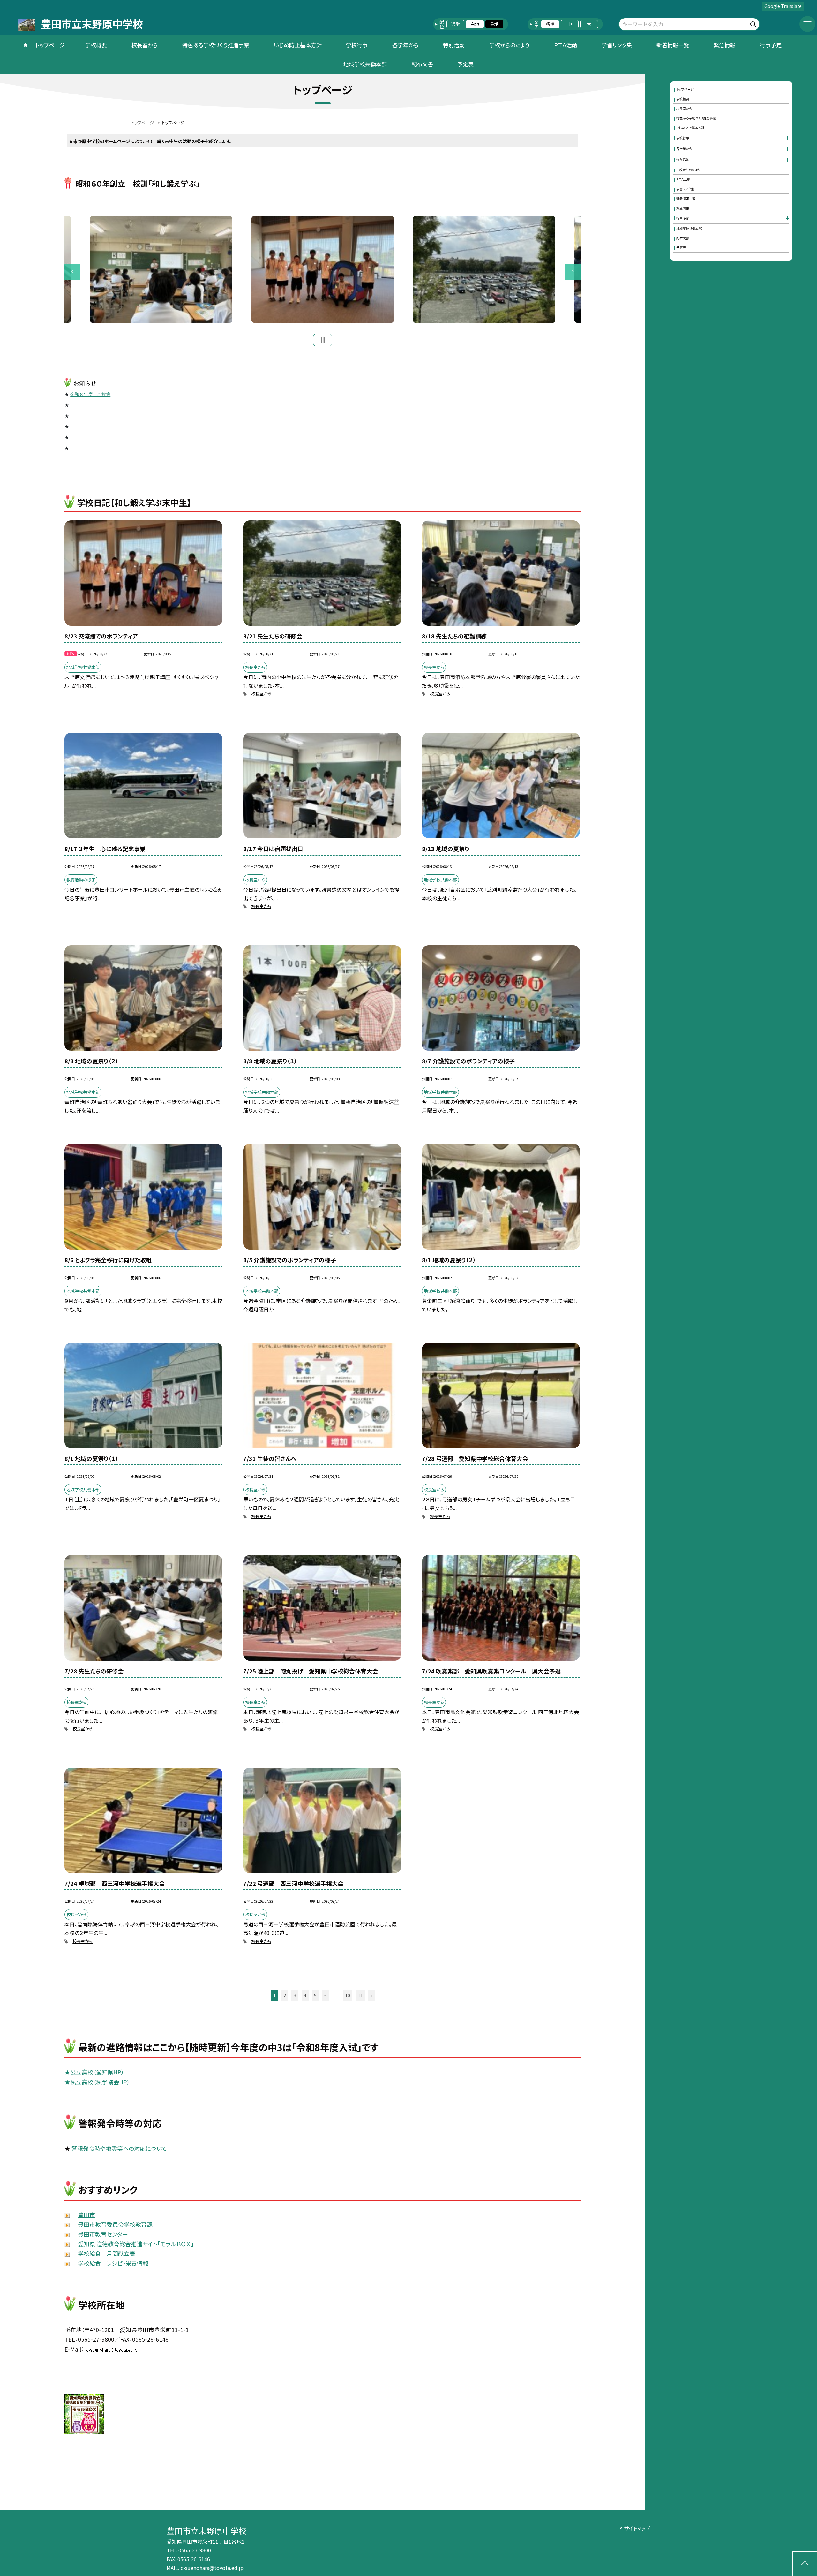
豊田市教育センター (103, 2234)
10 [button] (348, 1995)
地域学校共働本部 (365, 64)
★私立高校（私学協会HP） (97, 2082)
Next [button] (573, 272)
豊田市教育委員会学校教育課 (115, 2224)
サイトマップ (637, 2528)
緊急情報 (724, 45)
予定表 (465, 64)
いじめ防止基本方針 (298, 45)
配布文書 (422, 64)
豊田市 (86, 2215)
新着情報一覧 (673, 45)
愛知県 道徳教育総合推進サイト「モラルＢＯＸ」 (136, 2244)
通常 (455, 24)
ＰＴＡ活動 (566, 45)
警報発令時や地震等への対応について (119, 2148)
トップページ (50, 45)
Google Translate (783, 6)
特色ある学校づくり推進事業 (216, 45)
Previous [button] (72, 272)
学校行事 (357, 45)
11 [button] (360, 1995)
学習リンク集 (617, 45)
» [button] (372, 1995)
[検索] (754, 23)
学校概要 (96, 45)
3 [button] (295, 1995)
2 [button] (285, 1995)
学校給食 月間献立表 (107, 2253)
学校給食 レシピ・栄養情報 (113, 2263)
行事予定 (771, 45)
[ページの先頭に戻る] (805, 2564)
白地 (475, 24)
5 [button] (315, 1995)
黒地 (494, 24)
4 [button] (305, 1995)
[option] (323, 270)
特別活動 (454, 45)
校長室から (145, 45)
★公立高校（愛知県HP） (94, 2072)
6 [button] (326, 1995)
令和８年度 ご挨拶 (90, 394)
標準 (550, 24)
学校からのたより (509, 45)
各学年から (405, 45)
